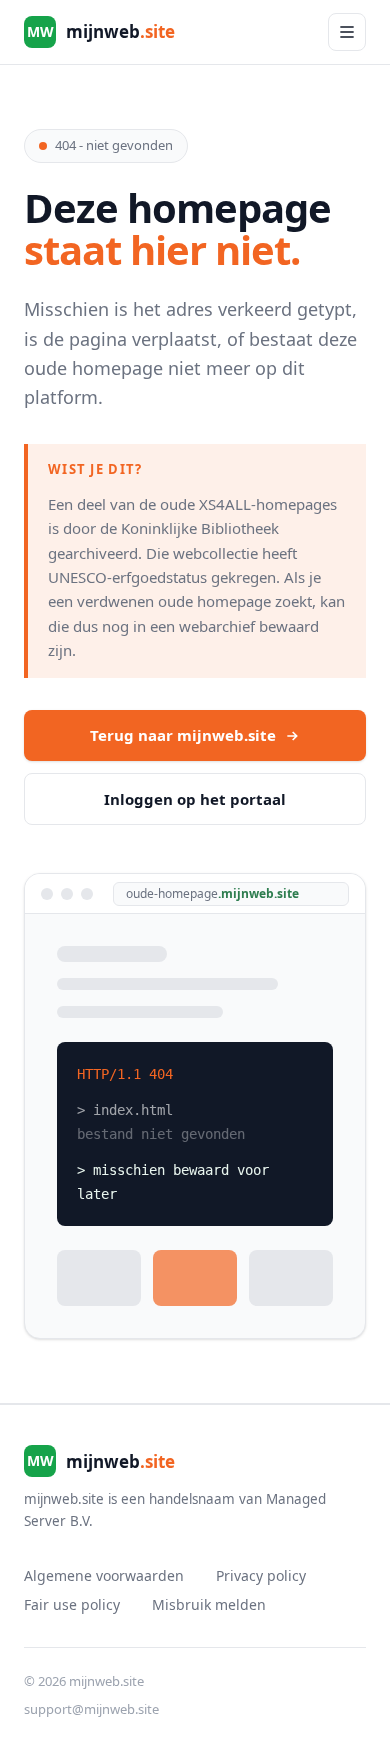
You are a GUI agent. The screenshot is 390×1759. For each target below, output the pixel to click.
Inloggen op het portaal (195, 799)
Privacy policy (261, 1575)
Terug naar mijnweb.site (183, 735)
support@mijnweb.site (91, 1709)
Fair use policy (72, 1604)
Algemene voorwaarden (104, 1575)
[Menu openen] (347, 32)
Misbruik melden (209, 1604)
